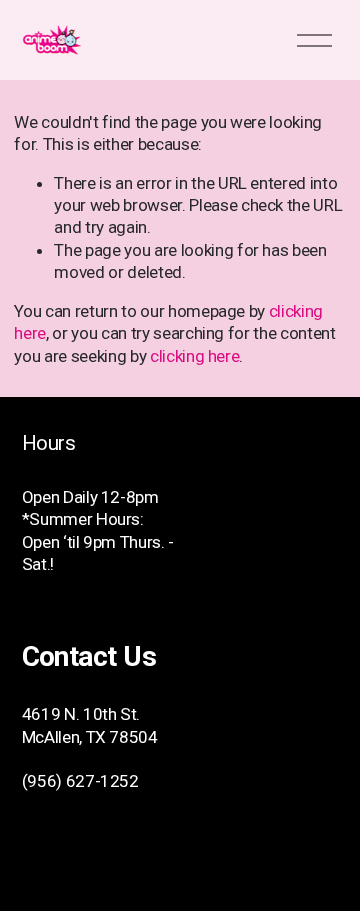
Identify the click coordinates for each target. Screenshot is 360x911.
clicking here (195, 356)
